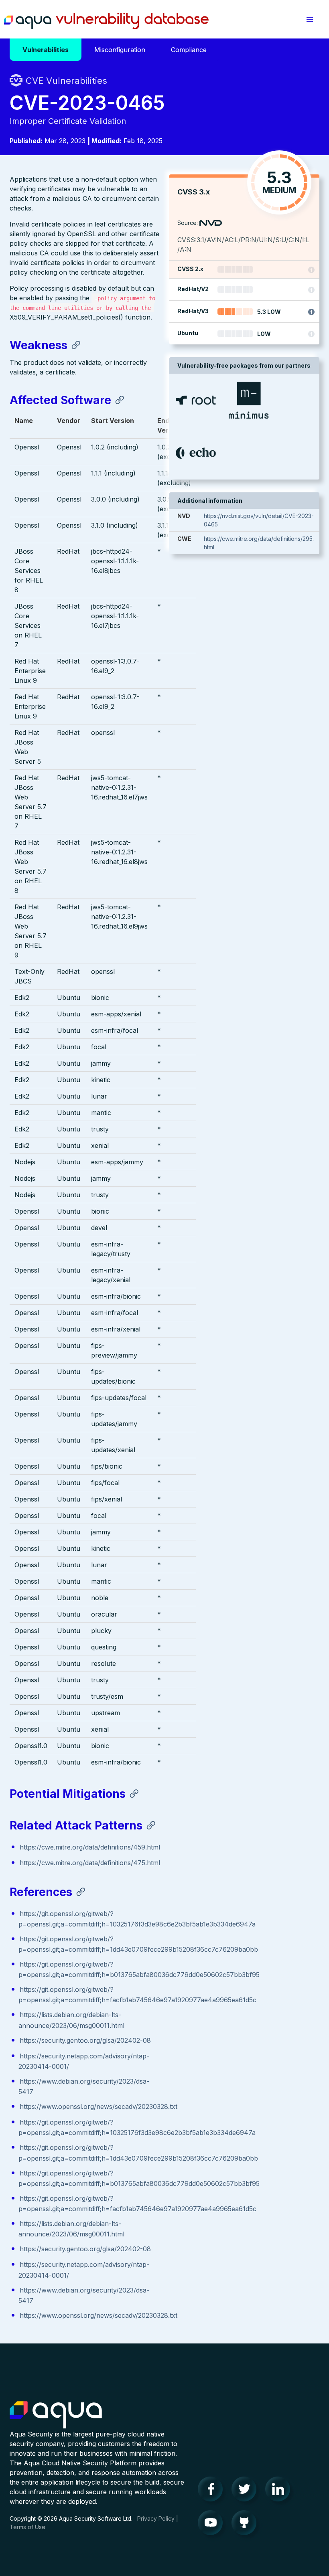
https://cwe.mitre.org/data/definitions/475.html (90, 1863)
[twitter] (246, 2491)
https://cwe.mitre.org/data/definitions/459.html (90, 1847)
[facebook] (213, 2491)
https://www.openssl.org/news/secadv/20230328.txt (98, 2107)
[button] (310, 19)
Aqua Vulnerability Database (106, 21)
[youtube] (213, 2525)
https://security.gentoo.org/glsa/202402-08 (85, 2040)
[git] (246, 2525)
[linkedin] (280, 2491)
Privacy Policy (156, 2518)
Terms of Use (27, 2527)
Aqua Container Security (56, 2415)
